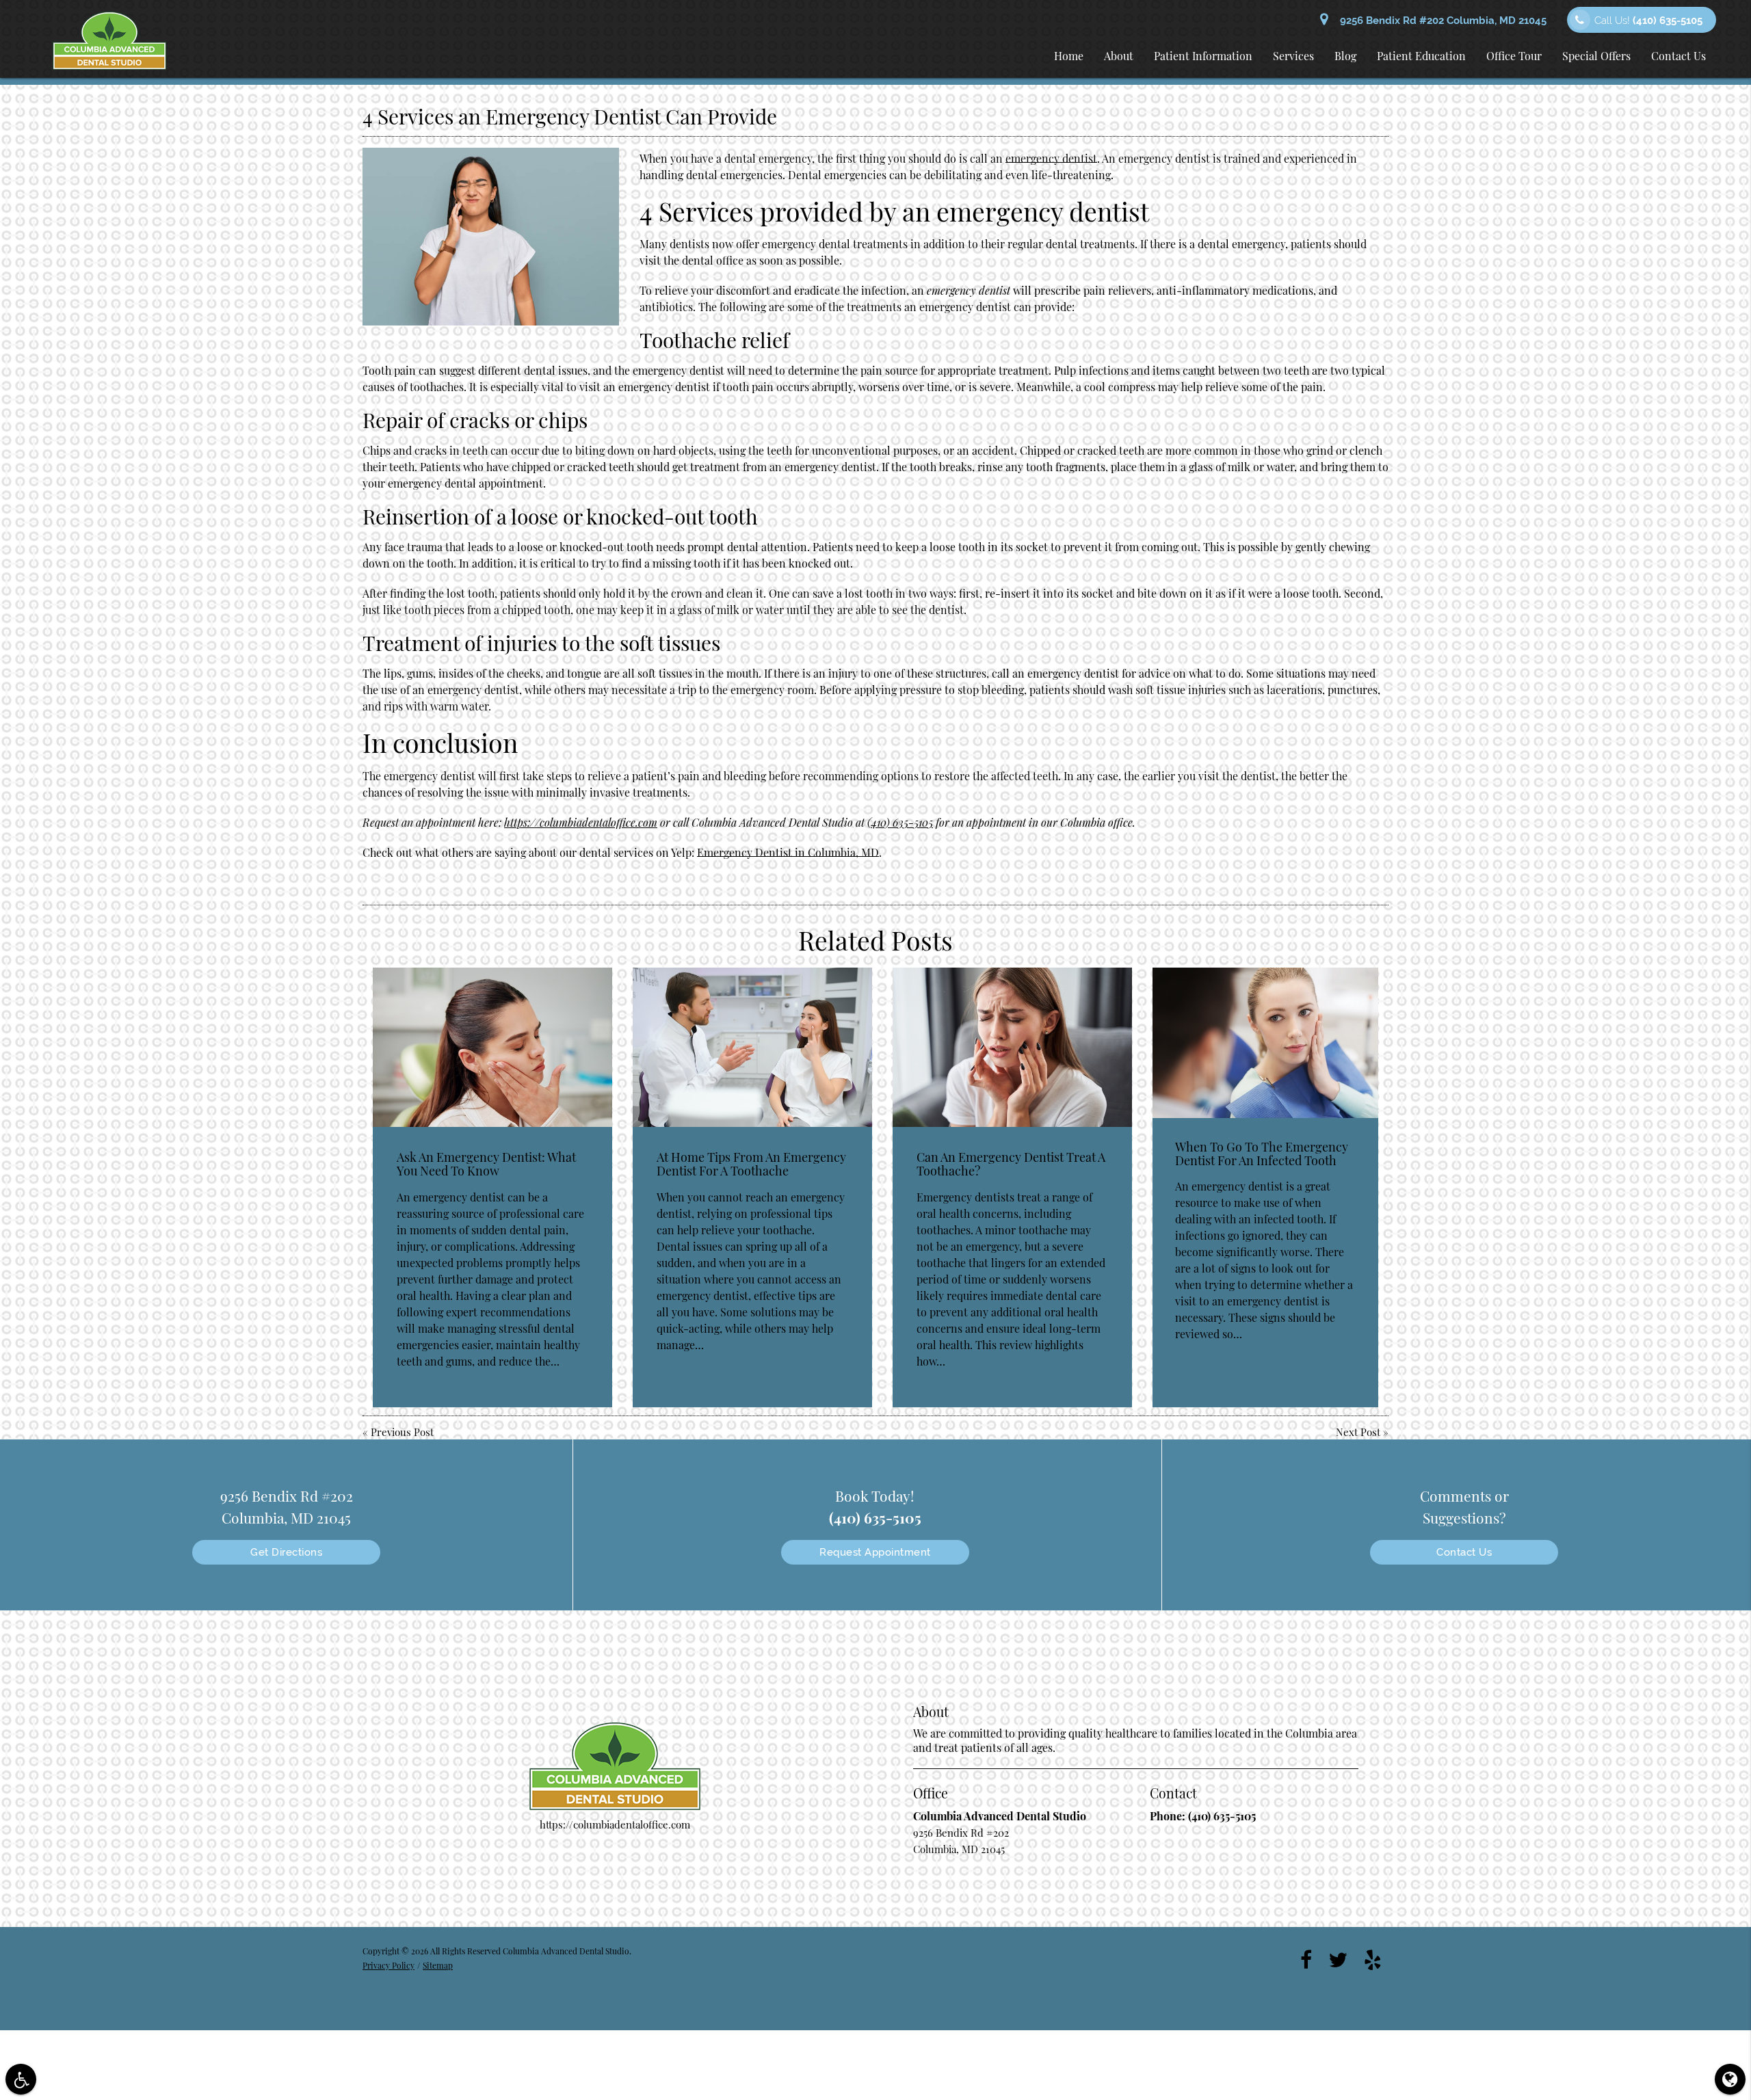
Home (1069, 56)
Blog (1345, 56)
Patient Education (1421, 56)
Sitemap (438, 1965)
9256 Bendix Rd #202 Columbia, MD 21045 (1440, 21)
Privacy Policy (389, 1965)
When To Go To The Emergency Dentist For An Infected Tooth (1262, 1154)
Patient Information (1203, 56)
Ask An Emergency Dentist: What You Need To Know (486, 1164)
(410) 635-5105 (900, 822)
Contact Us (1678, 56)
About (1119, 56)
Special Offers (1596, 56)
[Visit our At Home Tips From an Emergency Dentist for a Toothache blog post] (752, 1047)
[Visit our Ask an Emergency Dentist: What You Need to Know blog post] (492, 1047)
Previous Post (402, 1432)
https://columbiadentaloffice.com (581, 822)
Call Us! (1648, 21)
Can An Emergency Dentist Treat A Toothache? (1011, 1164)
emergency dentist (1051, 158)
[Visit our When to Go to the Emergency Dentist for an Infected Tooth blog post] (1265, 1043)
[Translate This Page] (1730, 2079)
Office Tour (1514, 56)
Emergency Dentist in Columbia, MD (788, 852)
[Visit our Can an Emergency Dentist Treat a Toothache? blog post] (1012, 1047)
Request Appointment (875, 1552)
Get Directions (286, 1552)
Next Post (1358, 1432)
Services (1293, 56)
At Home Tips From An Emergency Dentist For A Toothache (751, 1164)
